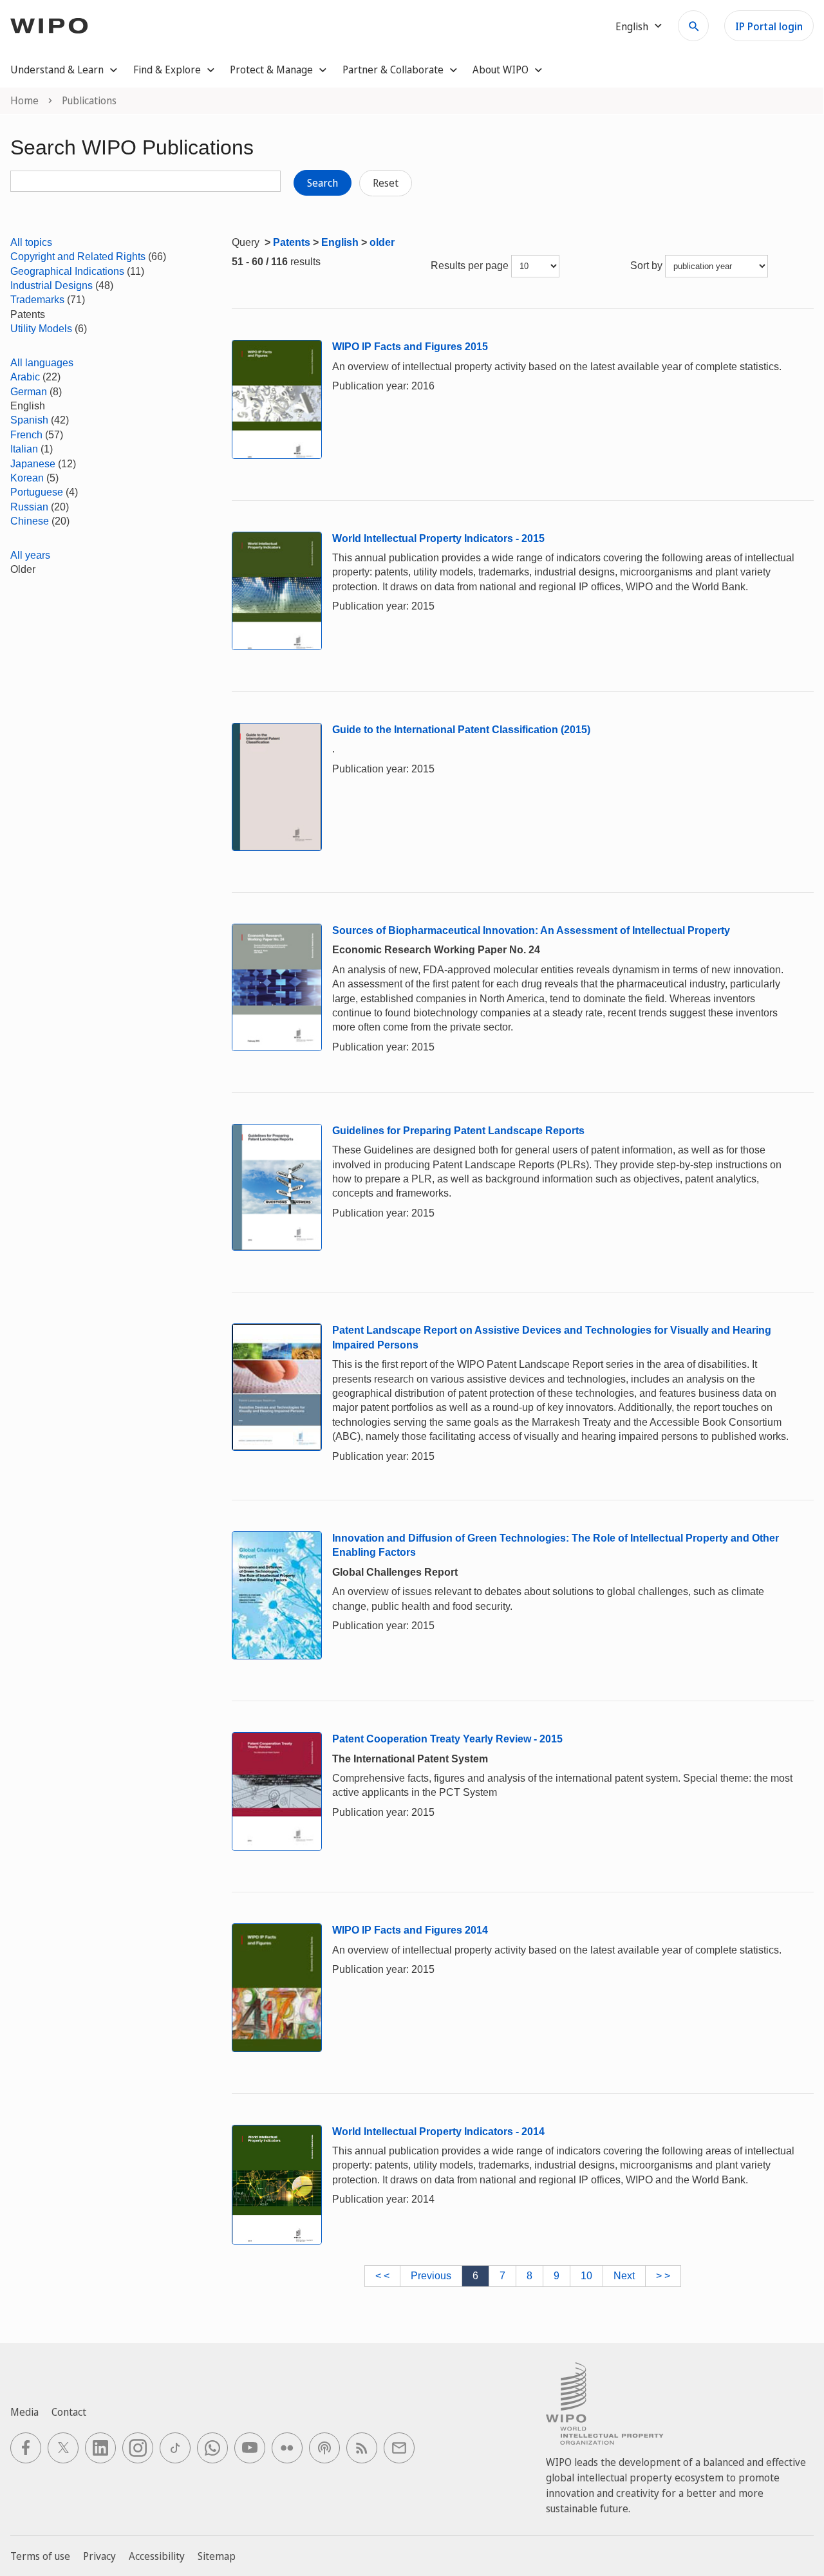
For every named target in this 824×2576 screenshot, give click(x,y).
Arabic (25, 377)
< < (382, 2276)
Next (624, 2276)
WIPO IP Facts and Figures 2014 (410, 1930)
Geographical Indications (67, 271)
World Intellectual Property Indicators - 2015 (438, 538)
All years (30, 555)
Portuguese (37, 492)
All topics (31, 242)
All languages (42, 363)
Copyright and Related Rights (78, 257)
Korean (27, 478)
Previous (431, 2276)
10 (586, 2276)
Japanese (33, 464)
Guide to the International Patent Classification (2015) (461, 730)
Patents (292, 242)
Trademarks (37, 300)
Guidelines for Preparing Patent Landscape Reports (458, 1131)
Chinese (30, 521)
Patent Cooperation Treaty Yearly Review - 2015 (447, 1739)
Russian (29, 507)
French (26, 435)
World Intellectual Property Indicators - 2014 (438, 2132)
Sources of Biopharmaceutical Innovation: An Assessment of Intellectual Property (531, 930)
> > (663, 2276)
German (29, 392)
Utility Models (41, 329)
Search (323, 183)
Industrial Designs (51, 285)
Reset (386, 183)
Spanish (29, 420)
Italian (24, 449)
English (340, 242)
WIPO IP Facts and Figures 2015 (410, 347)
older (382, 242)
